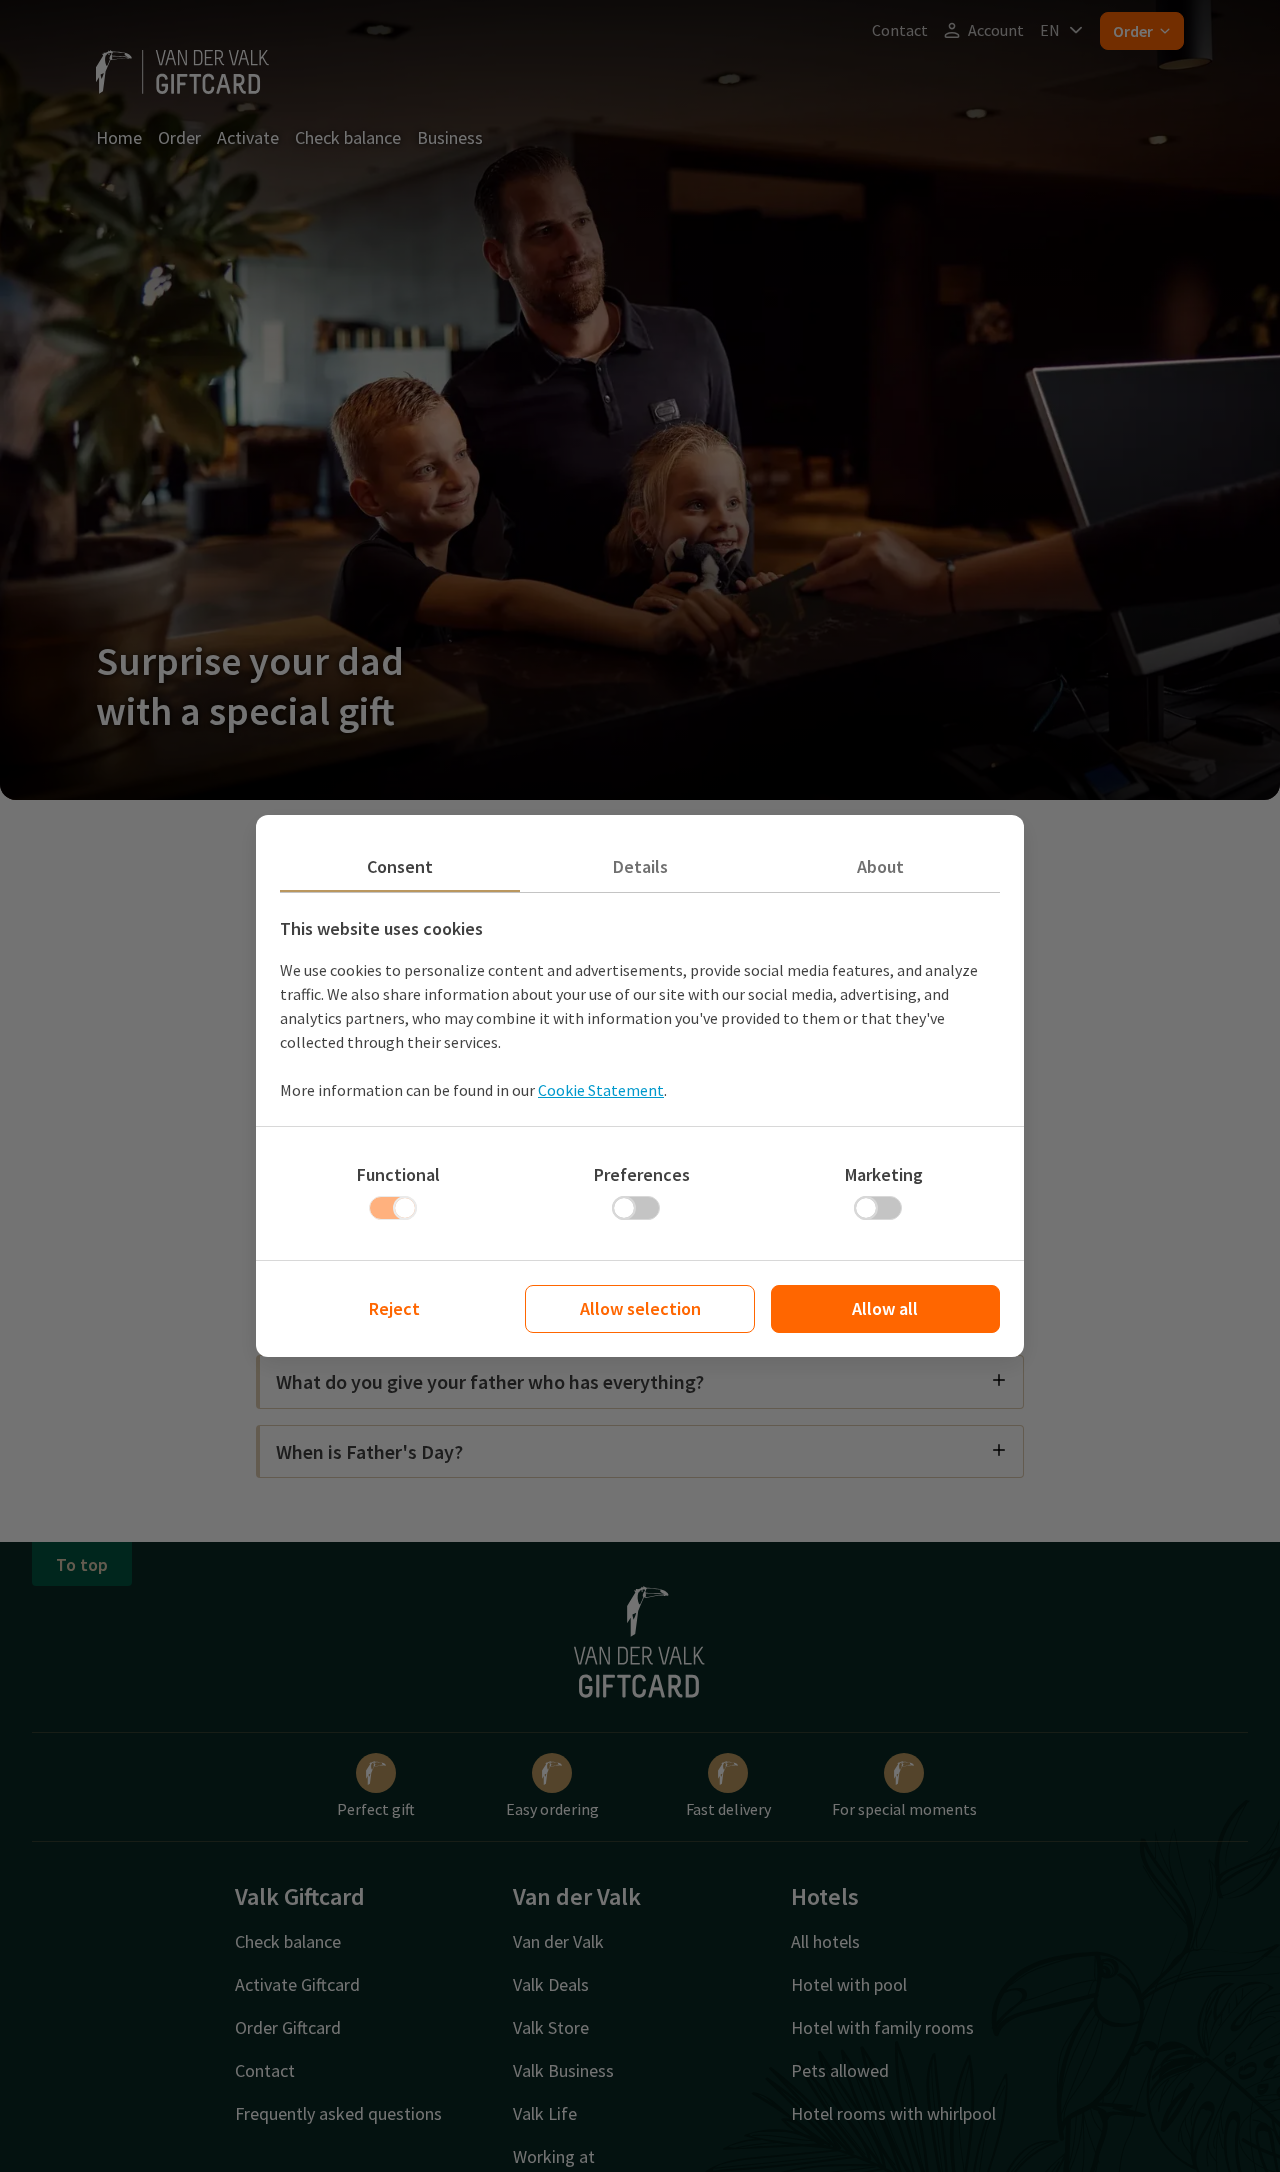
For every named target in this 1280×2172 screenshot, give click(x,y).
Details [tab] (640, 866)
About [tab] (880, 866)
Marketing (884, 1174)
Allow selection (640, 1308)
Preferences (642, 1174)
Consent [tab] (400, 866)
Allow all (885, 1308)
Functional (398, 1174)
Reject (394, 1308)
